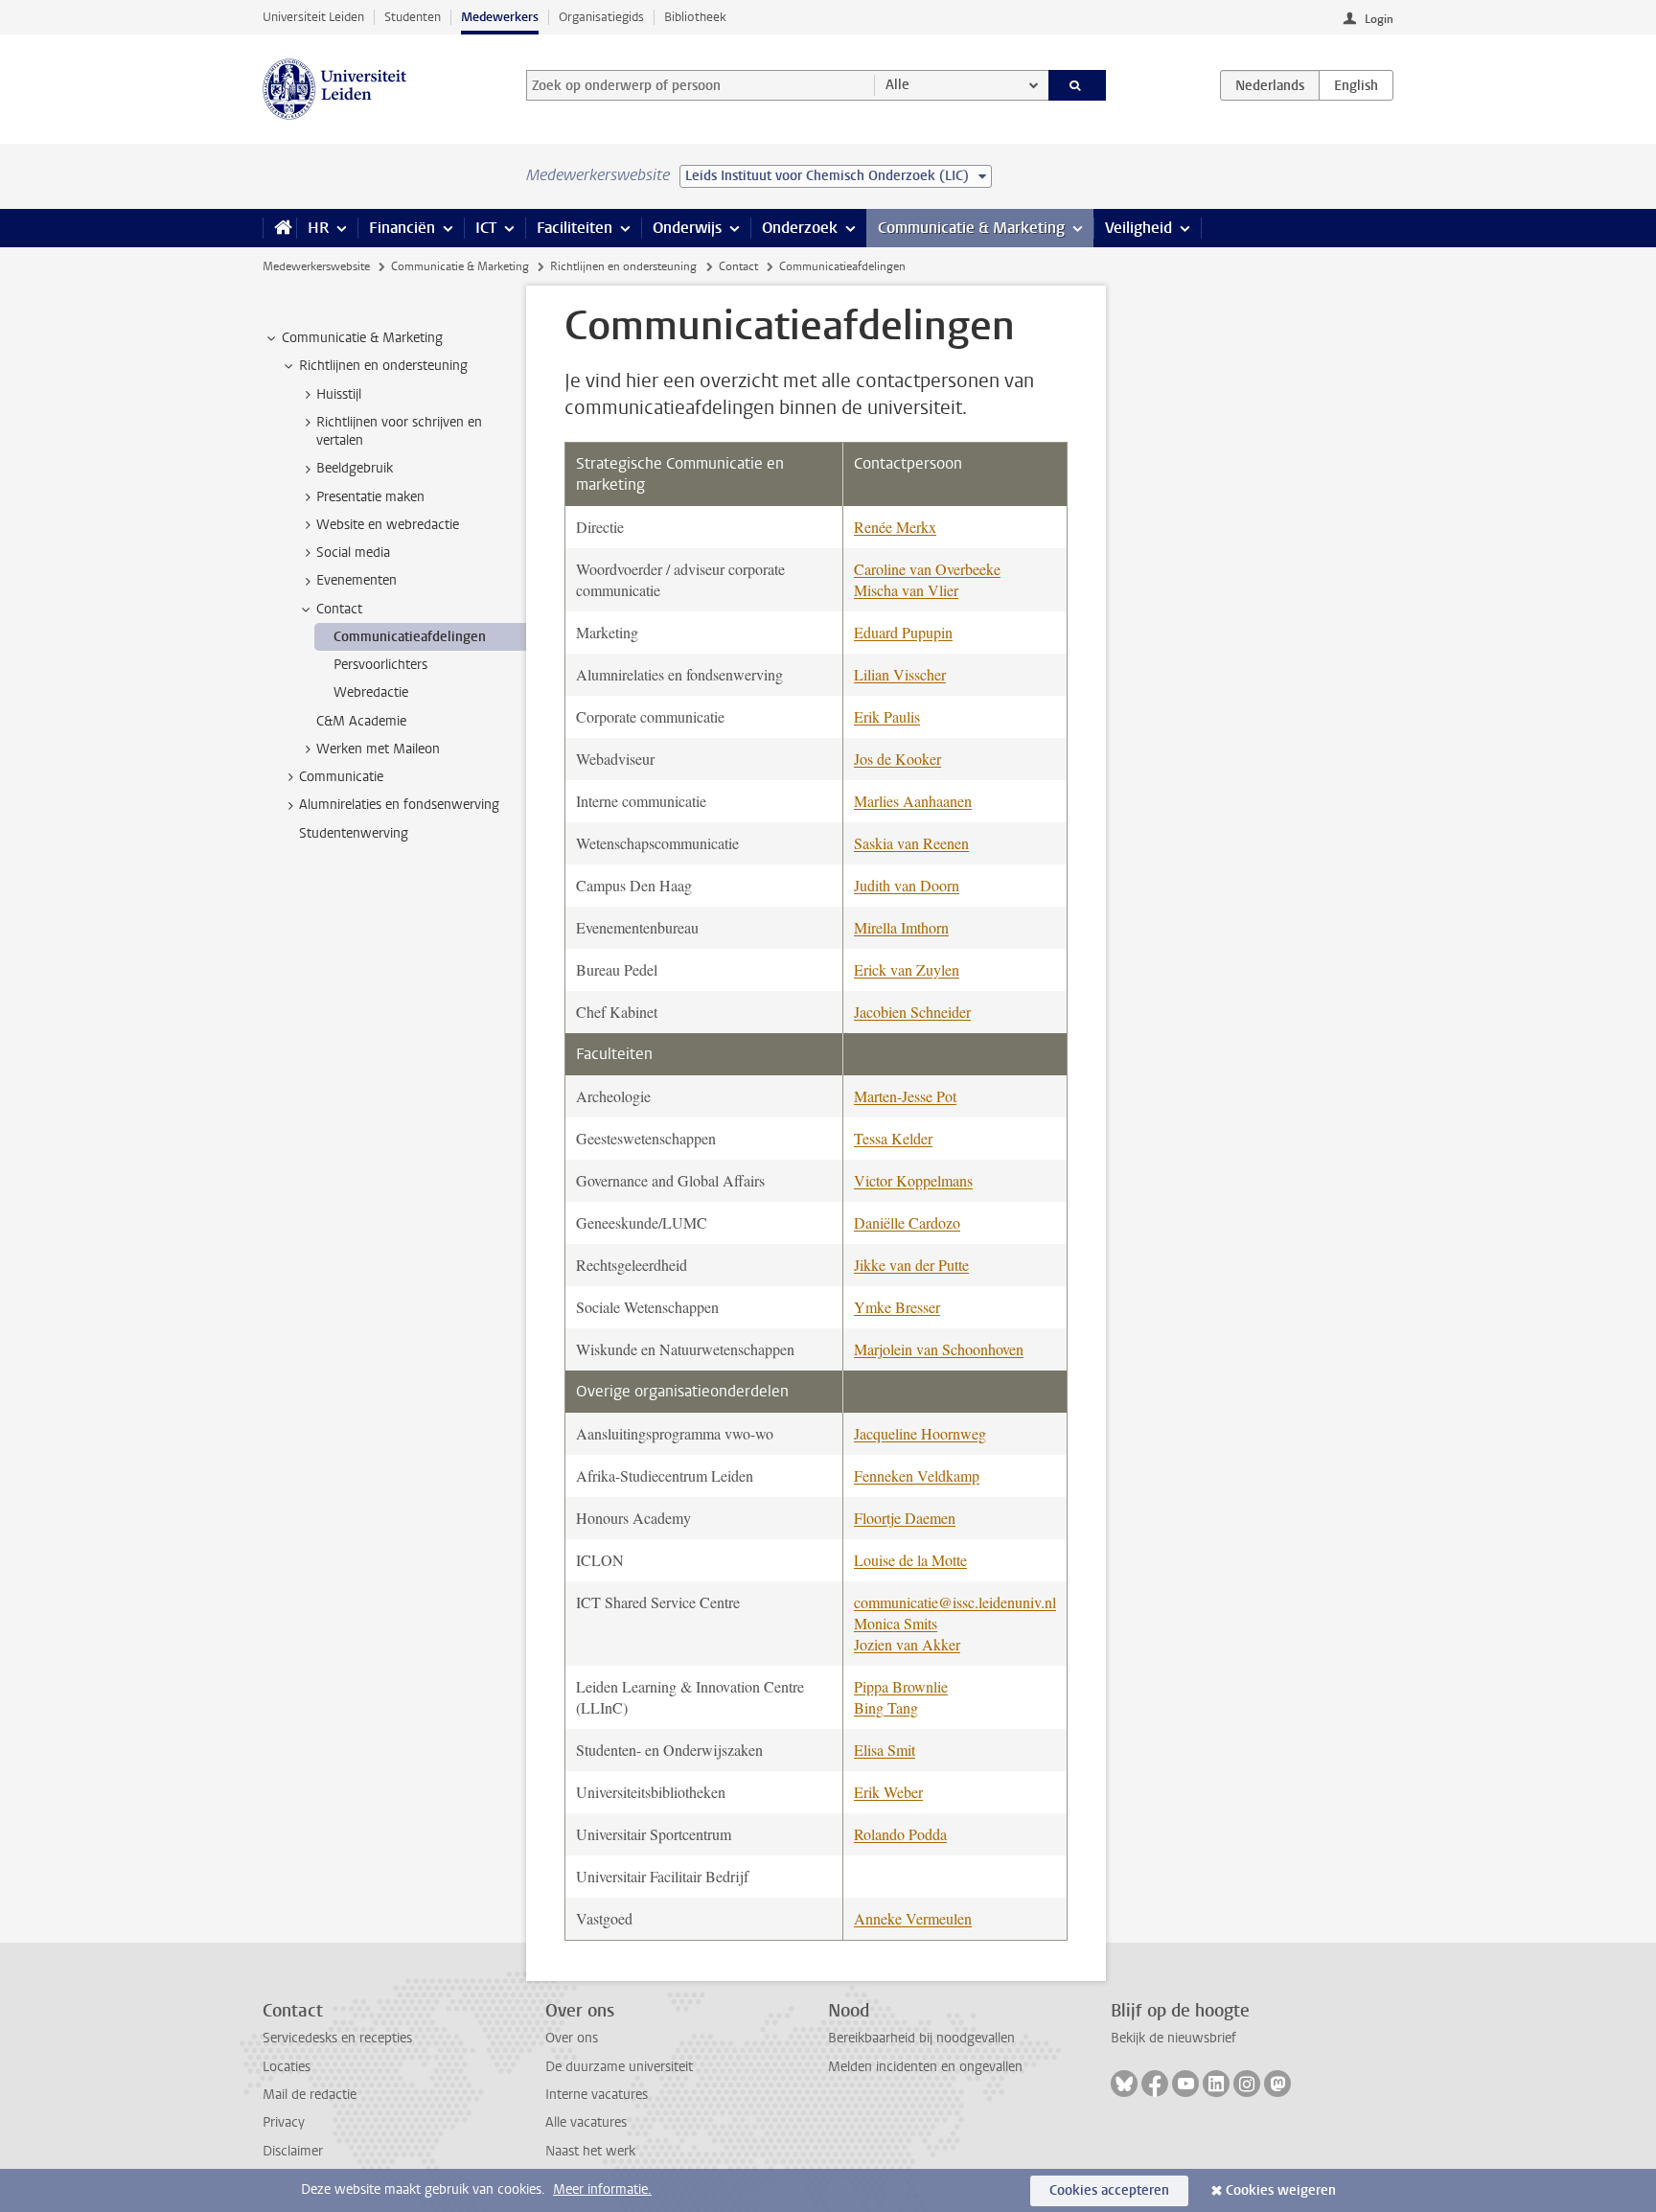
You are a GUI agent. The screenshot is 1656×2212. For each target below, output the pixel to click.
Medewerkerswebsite (316, 266)
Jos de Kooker (897, 759)
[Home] (279, 228)
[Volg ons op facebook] (1155, 2084)
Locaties (287, 2067)
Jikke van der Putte (911, 1265)
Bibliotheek (695, 17)
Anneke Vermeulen (913, 1918)
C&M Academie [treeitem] (361, 721)
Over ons (572, 2038)
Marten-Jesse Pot (905, 1096)
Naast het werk (590, 2151)
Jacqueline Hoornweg (920, 1433)
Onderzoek (800, 228)
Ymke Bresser (897, 1307)
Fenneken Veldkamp (917, 1475)
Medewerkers (500, 17)
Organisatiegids (601, 17)
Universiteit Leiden (313, 17)
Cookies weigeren (1281, 2190)
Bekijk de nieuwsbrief (1173, 2038)
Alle (897, 85)
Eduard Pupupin (903, 632)
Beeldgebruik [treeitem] (355, 468)
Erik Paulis (887, 716)
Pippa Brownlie (901, 1686)
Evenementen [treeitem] (356, 580)
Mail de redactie (310, 2095)
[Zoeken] (1078, 85)
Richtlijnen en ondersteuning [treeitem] (383, 366)
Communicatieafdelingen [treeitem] (410, 637)
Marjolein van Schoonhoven (939, 1349)
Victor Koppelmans (913, 1180)
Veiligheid (1138, 228)
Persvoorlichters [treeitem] (380, 665)
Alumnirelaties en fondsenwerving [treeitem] (399, 805)
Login (1379, 19)
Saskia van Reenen (911, 843)
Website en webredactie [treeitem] (388, 525)
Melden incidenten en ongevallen (925, 2067)
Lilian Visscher (900, 674)
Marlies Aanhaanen (913, 801)
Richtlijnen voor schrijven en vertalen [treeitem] (399, 431)
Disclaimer (293, 2151)
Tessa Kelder (893, 1138)
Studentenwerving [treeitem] (354, 833)
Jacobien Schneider (912, 1012)
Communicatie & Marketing (971, 228)
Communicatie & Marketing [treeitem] (362, 338)
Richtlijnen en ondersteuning (623, 266)
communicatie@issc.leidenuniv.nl (955, 1602)
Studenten (413, 17)
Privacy (284, 2122)
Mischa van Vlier (906, 590)
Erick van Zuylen (907, 969)
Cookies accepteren (1109, 2190)
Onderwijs (687, 228)
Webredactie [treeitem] (371, 692)
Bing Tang (886, 1707)
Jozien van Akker (907, 1644)
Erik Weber (888, 1792)
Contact (738, 266)
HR (318, 228)
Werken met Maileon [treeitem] (378, 749)
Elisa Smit (885, 1750)
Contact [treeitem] (339, 609)
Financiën (402, 228)
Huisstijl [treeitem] (339, 394)
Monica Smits (896, 1623)
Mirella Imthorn (901, 927)
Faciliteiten (575, 228)
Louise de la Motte (910, 1560)
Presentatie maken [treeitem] (370, 497)
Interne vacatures (597, 2095)
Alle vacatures (586, 2122)
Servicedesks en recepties (337, 2038)
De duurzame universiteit (619, 2067)
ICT (486, 228)
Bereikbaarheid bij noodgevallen (921, 2038)
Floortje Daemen (905, 1518)
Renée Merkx (895, 527)
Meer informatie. (602, 2189)
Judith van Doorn (907, 885)
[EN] (1356, 85)
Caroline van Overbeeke (927, 569)
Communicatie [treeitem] (341, 777)
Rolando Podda (900, 1834)
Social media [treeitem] (353, 553)
